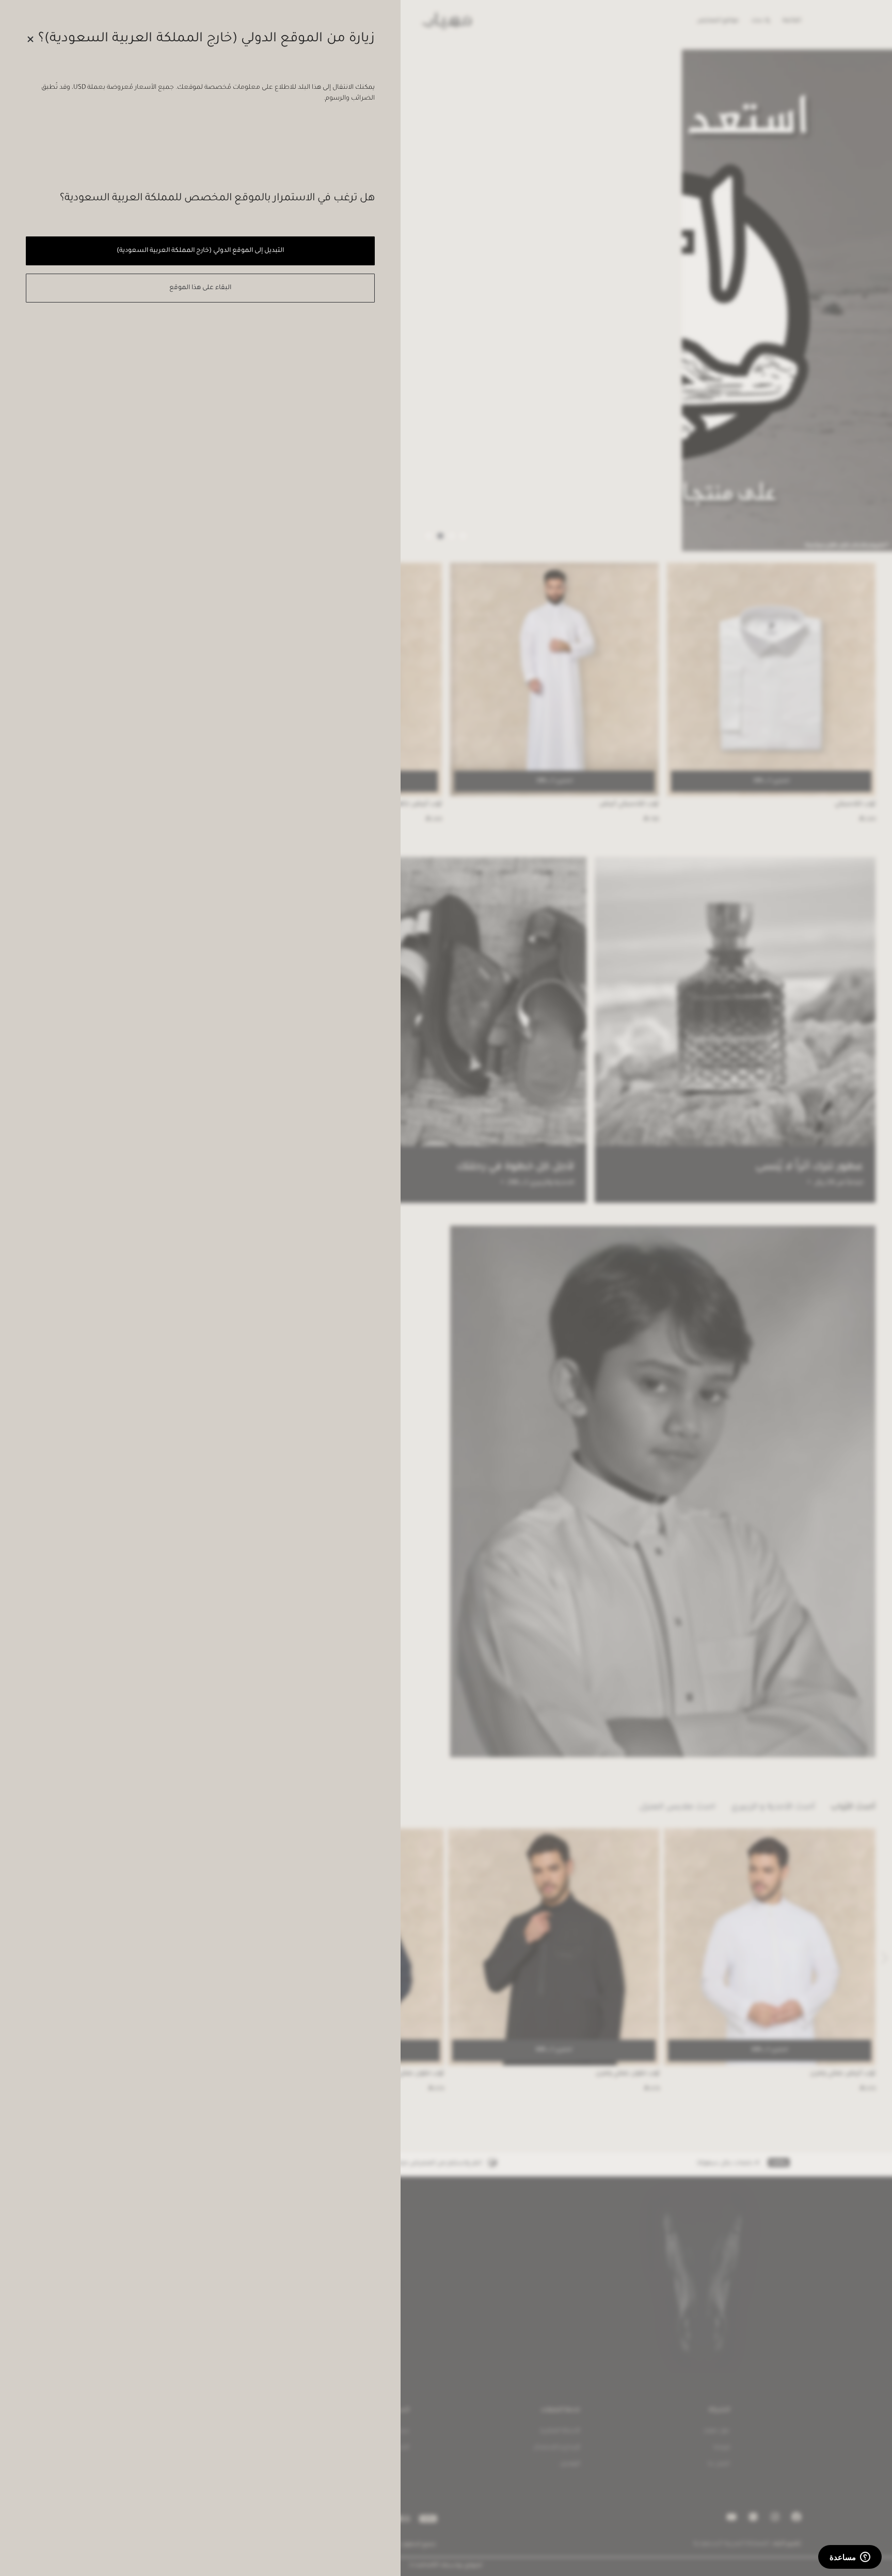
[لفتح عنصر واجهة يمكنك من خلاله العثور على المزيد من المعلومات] (850, 2558)
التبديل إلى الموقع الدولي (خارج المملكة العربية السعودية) (200, 251)
